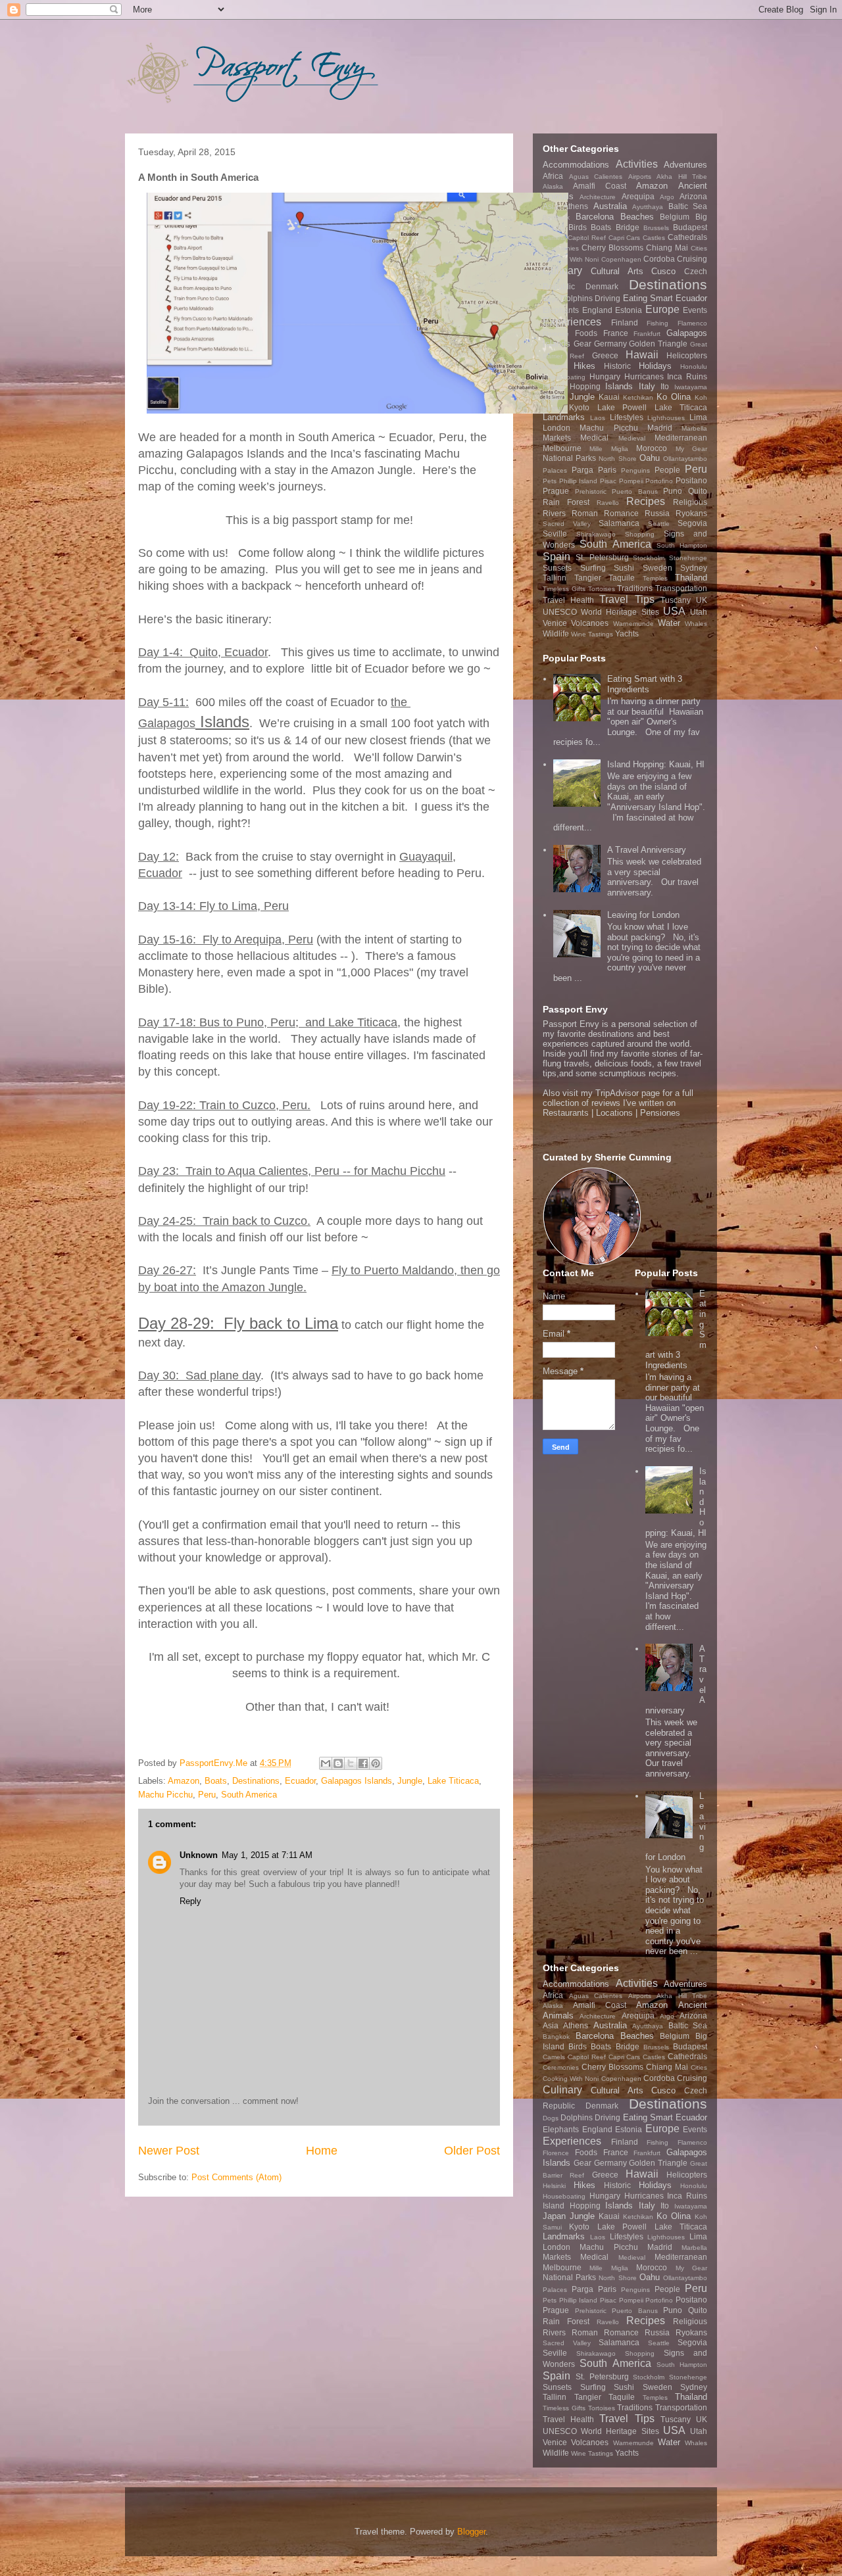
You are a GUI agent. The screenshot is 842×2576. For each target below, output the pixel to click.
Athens (576, 206)
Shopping (640, 534)
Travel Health (568, 600)
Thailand (691, 578)
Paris (607, 470)
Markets (557, 438)
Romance (621, 513)
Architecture (598, 197)
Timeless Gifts (564, 589)
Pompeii (631, 481)
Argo (667, 197)
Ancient (693, 186)
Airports (640, 177)
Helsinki (554, 367)
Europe (662, 309)
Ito (665, 386)
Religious (690, 502)
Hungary (605, 376)
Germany (610, 344)
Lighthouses (666, 418)
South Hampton (682, 545)
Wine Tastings (592, 634)
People (667, 470)
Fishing (657, 323)
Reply (190, 1901)
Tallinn (555, 578)
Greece (605, 355)
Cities (699, 248)
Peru (207, 1795)
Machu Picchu (165, 1795)
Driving (607, 298)
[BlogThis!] (338, 1763)
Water (669, 623)
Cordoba (659, 259)
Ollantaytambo (685, 459)
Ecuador (300, 1781)
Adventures (685, 165)
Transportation (681, 588)
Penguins (635, 470)
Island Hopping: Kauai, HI (656, 764)
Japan (554, 397)
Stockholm (649, 558)
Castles (654, 238)
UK (702, 600)
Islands (619, 386)
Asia (551, 206)
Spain (557, 557)
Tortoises (602, 589)
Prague (556, 491)
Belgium (675, 217)
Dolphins (577, 298)
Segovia (692, 523)
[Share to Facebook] (363, 1763)
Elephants (561, 310)
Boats (216, 1781)
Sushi (624, 568)
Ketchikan (638, 397)
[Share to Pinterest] (376, 1763)
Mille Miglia (608, 449)
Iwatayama (691, 387)
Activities (637, 164)
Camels (554, 238)
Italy (647, 386)
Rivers (554, 513)
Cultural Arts (617, 271)
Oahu (650, 458)
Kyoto (579, 407)
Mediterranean (681, 438)
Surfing (593, 568)
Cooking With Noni (571, 259)
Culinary (562, 271)
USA (674, 611)
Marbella (694, 428)
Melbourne (562, 448)
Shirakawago (596, 534)
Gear (582, 344)
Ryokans (691, 513)
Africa (553, 176)
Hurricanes (644, 376)
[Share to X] (351, 1763)
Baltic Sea (688, 206)
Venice (555, 623)
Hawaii (642, 355)
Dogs (551, 299)
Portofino (659, 481)
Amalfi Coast (600, 186)
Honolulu (694, 367)
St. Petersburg (602, 557)
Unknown (199, 1855)
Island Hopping (572, 386)
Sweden (657, 568)
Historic (617, 366)
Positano (691, 480)
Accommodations (576, 165)
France (616, 333)
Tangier (588, 578)
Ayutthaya (648, 207)
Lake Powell (622, 407)
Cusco (663, 271)
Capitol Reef (587, 238)
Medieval (632, 438)
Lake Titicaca (453, 1781)
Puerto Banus (635, 491)
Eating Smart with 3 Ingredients (645, 684)
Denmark (602, 286)
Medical (594, 438)
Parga (582, 470)
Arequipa (638, 196)
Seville (555, 534)
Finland (625, 322)
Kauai (609, 397)
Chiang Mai (667, 248)
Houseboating (564, 377)
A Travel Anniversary (647, 850)
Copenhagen (621, 259)
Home (322, 2151)
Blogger (471, 2532)
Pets (550, 481)
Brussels (656, 228)
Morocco (652, 448)
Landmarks (564, 417)
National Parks (569, 458)
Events (695, 310)
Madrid (660, 428)
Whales (696, 624)
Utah (699, 612)
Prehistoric (591, 491)
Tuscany (676, 600)
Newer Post (169, 2151)
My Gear (691, 449)
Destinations (256, 1781)
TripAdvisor (617, 1093)
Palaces (555, 470)
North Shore (617, 459)
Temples (655, 578)
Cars (633, 238)
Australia (610, 206)
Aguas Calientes (596, 177)
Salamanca (619, 523)
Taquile (622, 578)
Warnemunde (633, 624)
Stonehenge (688, 558)
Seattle (659, 524)
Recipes (646, 501)
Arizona (693, 196)
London (557, 428)
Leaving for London (643, 915)
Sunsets (557, 568)
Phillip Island (579, 481)
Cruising (692, 259)
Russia (657, 513)
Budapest (690, 227)
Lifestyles (627, 417)
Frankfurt (647, 334)
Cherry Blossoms (612, 248)
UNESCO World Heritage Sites (601, 612)
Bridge (628, 227)
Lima (698, 417)
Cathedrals (687, 237)
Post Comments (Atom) (236, 2177)
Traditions (635, 588)
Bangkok (556, 217)
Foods (586, 333)
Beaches (637, 217)
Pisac (608, 481)
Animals (558, 196)
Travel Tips (627, 599)
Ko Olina (674, 397)
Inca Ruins (687, 376)
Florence (556, 334)
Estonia (629, 310)
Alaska (553, 186)
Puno (673, 491)
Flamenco (692, 323)
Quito (698, 491)
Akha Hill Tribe (682, 177)
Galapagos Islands (357, 1781)
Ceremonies (561, 248)
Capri (616, 238)
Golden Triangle (658, 344)
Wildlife (556, 633)
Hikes (584, 366)
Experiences (572, 322)
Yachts (627, 633)
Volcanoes (590, 623)
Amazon (184, 1781)
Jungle (410, 1781)
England (597, 310)
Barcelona (595, 217)
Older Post (472, 2151)
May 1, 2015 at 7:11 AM (267, 1855)
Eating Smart (648, 298)
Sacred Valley (567, 524)
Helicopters (687, 355)
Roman (585, 513)
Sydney (694, 568)
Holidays (655, 366)
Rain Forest (566, 502)
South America (249, 1795)
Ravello (608, 503)
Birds (578, 227)
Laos (598, 418)
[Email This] (326, 1763)
